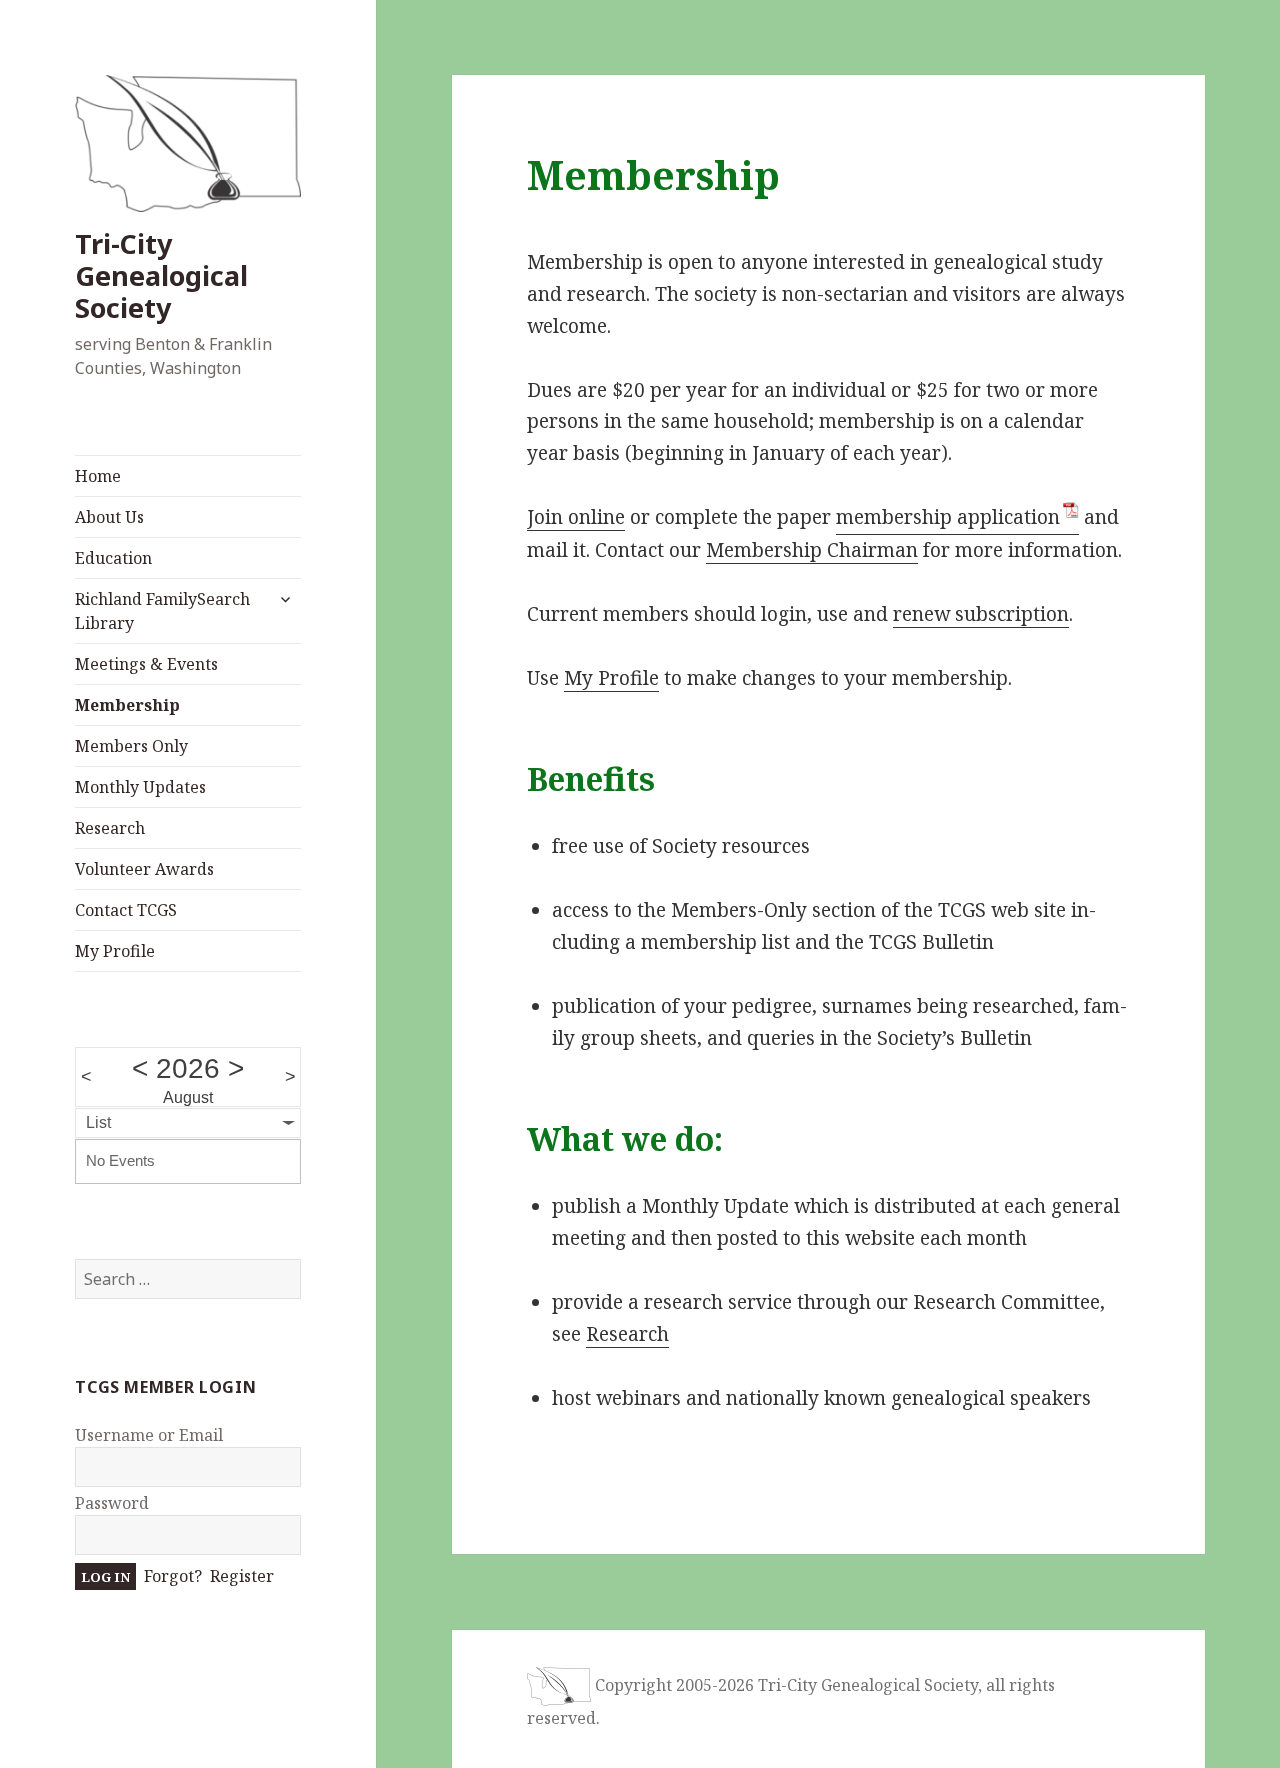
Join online (576, 517)
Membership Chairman (812, 550)
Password (112, 1503)
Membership (127, 705)
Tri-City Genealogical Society (161, 275)
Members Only (131, 746)
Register (242, 1576)
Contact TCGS (126, 910)
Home (98, 476)
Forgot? (173, 1576)
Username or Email (149, 1435)
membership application (948, 517)
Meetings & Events (146, 664)
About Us (109, 517)
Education (113, 558)
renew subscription (981, 614)
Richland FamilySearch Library (162, 611)
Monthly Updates (140, 787)
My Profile (115, 951)
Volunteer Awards (144, 869)
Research (110, 828)
